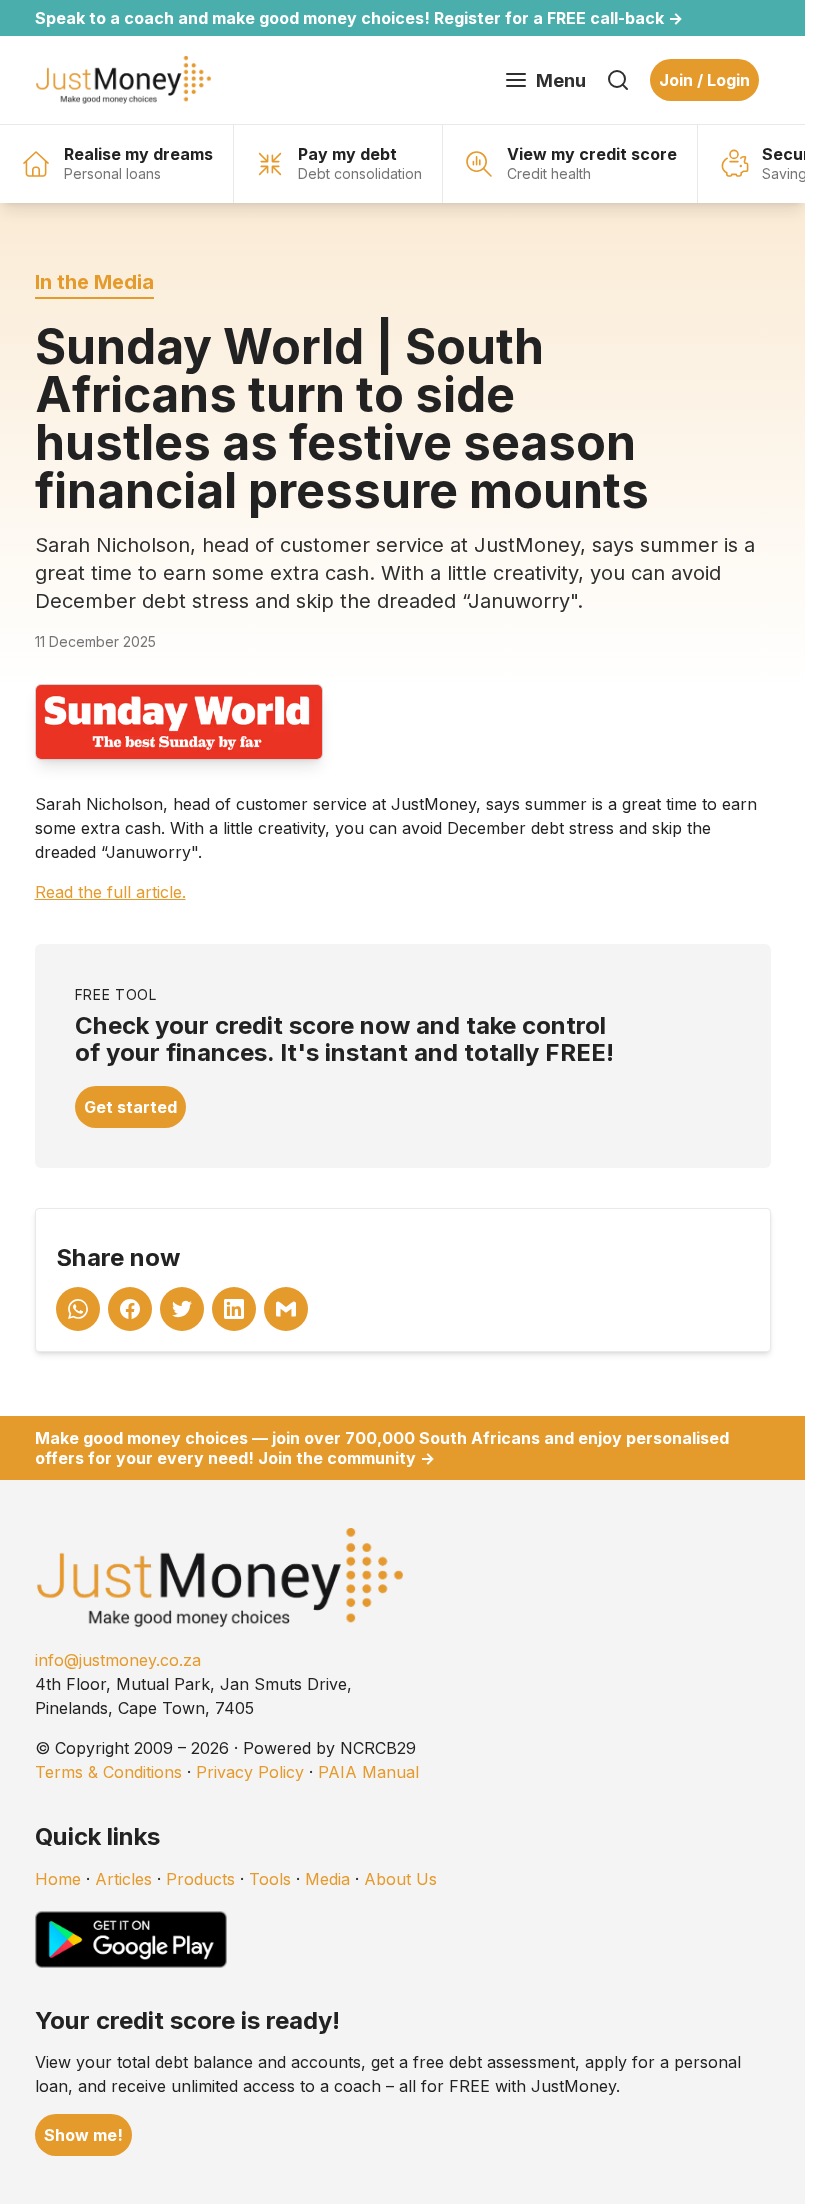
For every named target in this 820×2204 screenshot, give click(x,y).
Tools (270, 1879)
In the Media (94, 282)
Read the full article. (110, 892)
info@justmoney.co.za (118, 1660)
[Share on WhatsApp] (78, 1309)
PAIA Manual (368, 1772)
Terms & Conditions (108, 1772)
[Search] (618, 80)
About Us (400, 1879)
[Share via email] (286, 1309)
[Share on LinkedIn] (234, 1309)
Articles (123, 1879)
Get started (130, 1107)
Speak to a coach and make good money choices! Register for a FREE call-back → (359, 18)
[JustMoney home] (123, 80)
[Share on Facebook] (130, 1309)
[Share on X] (182, 1309)
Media (327, 1879)
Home (58, 1879)
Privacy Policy (250, 1772)
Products (200, 1879)
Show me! (83, 2135)
